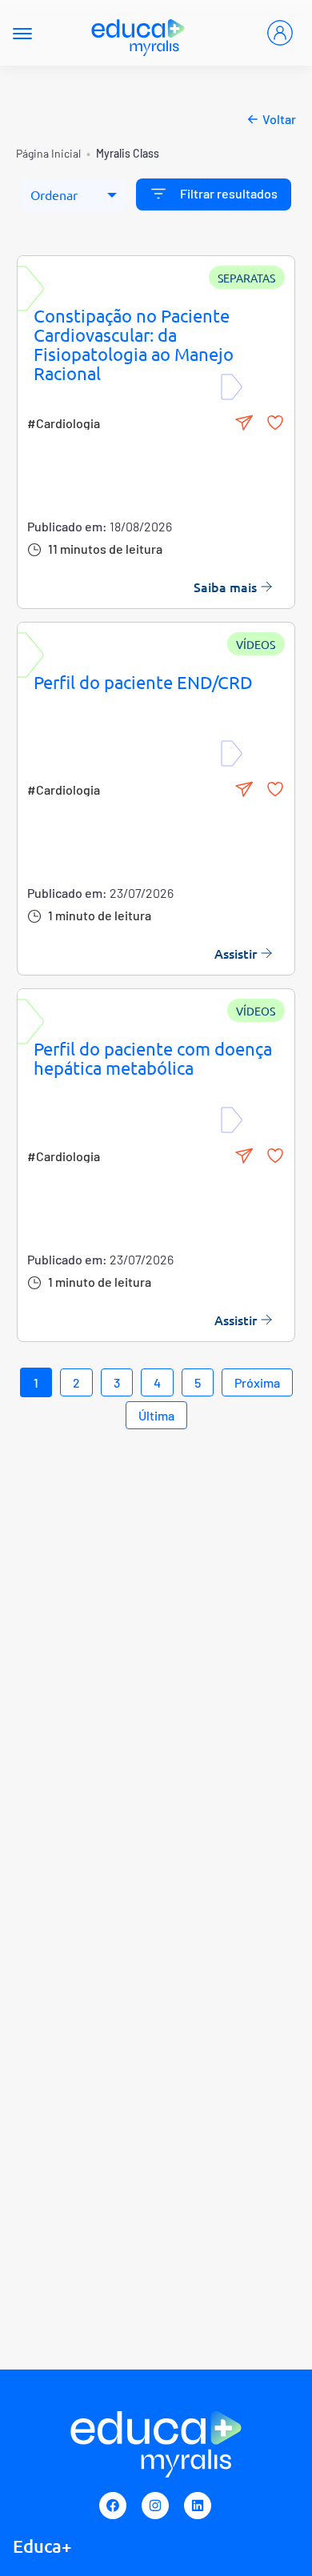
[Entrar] (280, 33)
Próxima (257, 1382)
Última (156, 1415)
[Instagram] (155, 2506)
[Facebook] (113, 2506)
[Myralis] (139, 33)
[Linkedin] (198, 2506)
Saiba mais (225, 587)
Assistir (236, 953)
